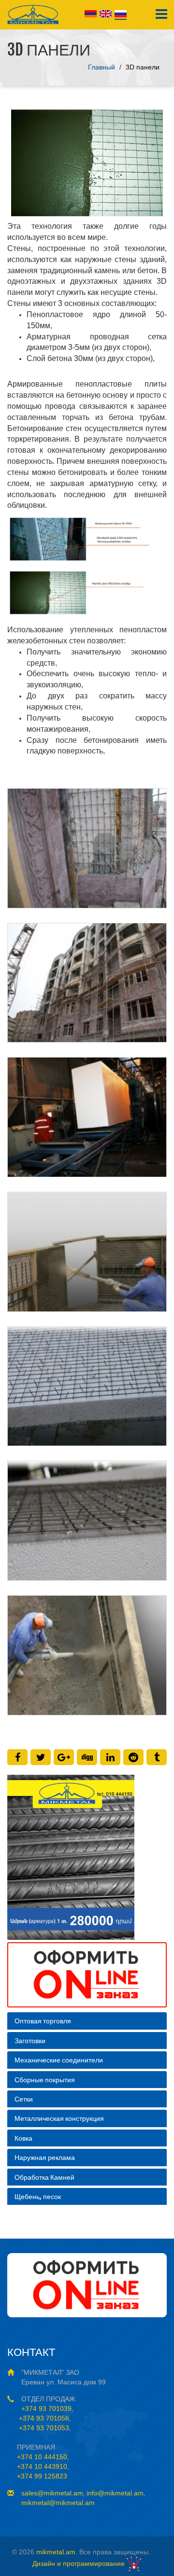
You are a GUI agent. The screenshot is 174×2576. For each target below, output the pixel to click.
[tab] (87, 2021)
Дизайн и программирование (80, 2563)
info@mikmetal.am (115, 2493)
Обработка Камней (44, 2177)
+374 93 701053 (43, 2428)
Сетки (24, 2099)
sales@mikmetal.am (52, 2493)
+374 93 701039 (46, 2409)
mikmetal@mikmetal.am (58, 2503)
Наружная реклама (45, 2157)
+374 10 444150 (42, 2457)
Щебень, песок (38, 2196)
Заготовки (30, 2040)
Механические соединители (59, 2060)
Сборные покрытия (45, 2080)
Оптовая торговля (43, 2021)
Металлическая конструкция (59, 2118)
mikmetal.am (56, 2552)
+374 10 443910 (42, 2466)
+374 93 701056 (43, 2418)
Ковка (23, 2138)
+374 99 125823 (42, 2476)
